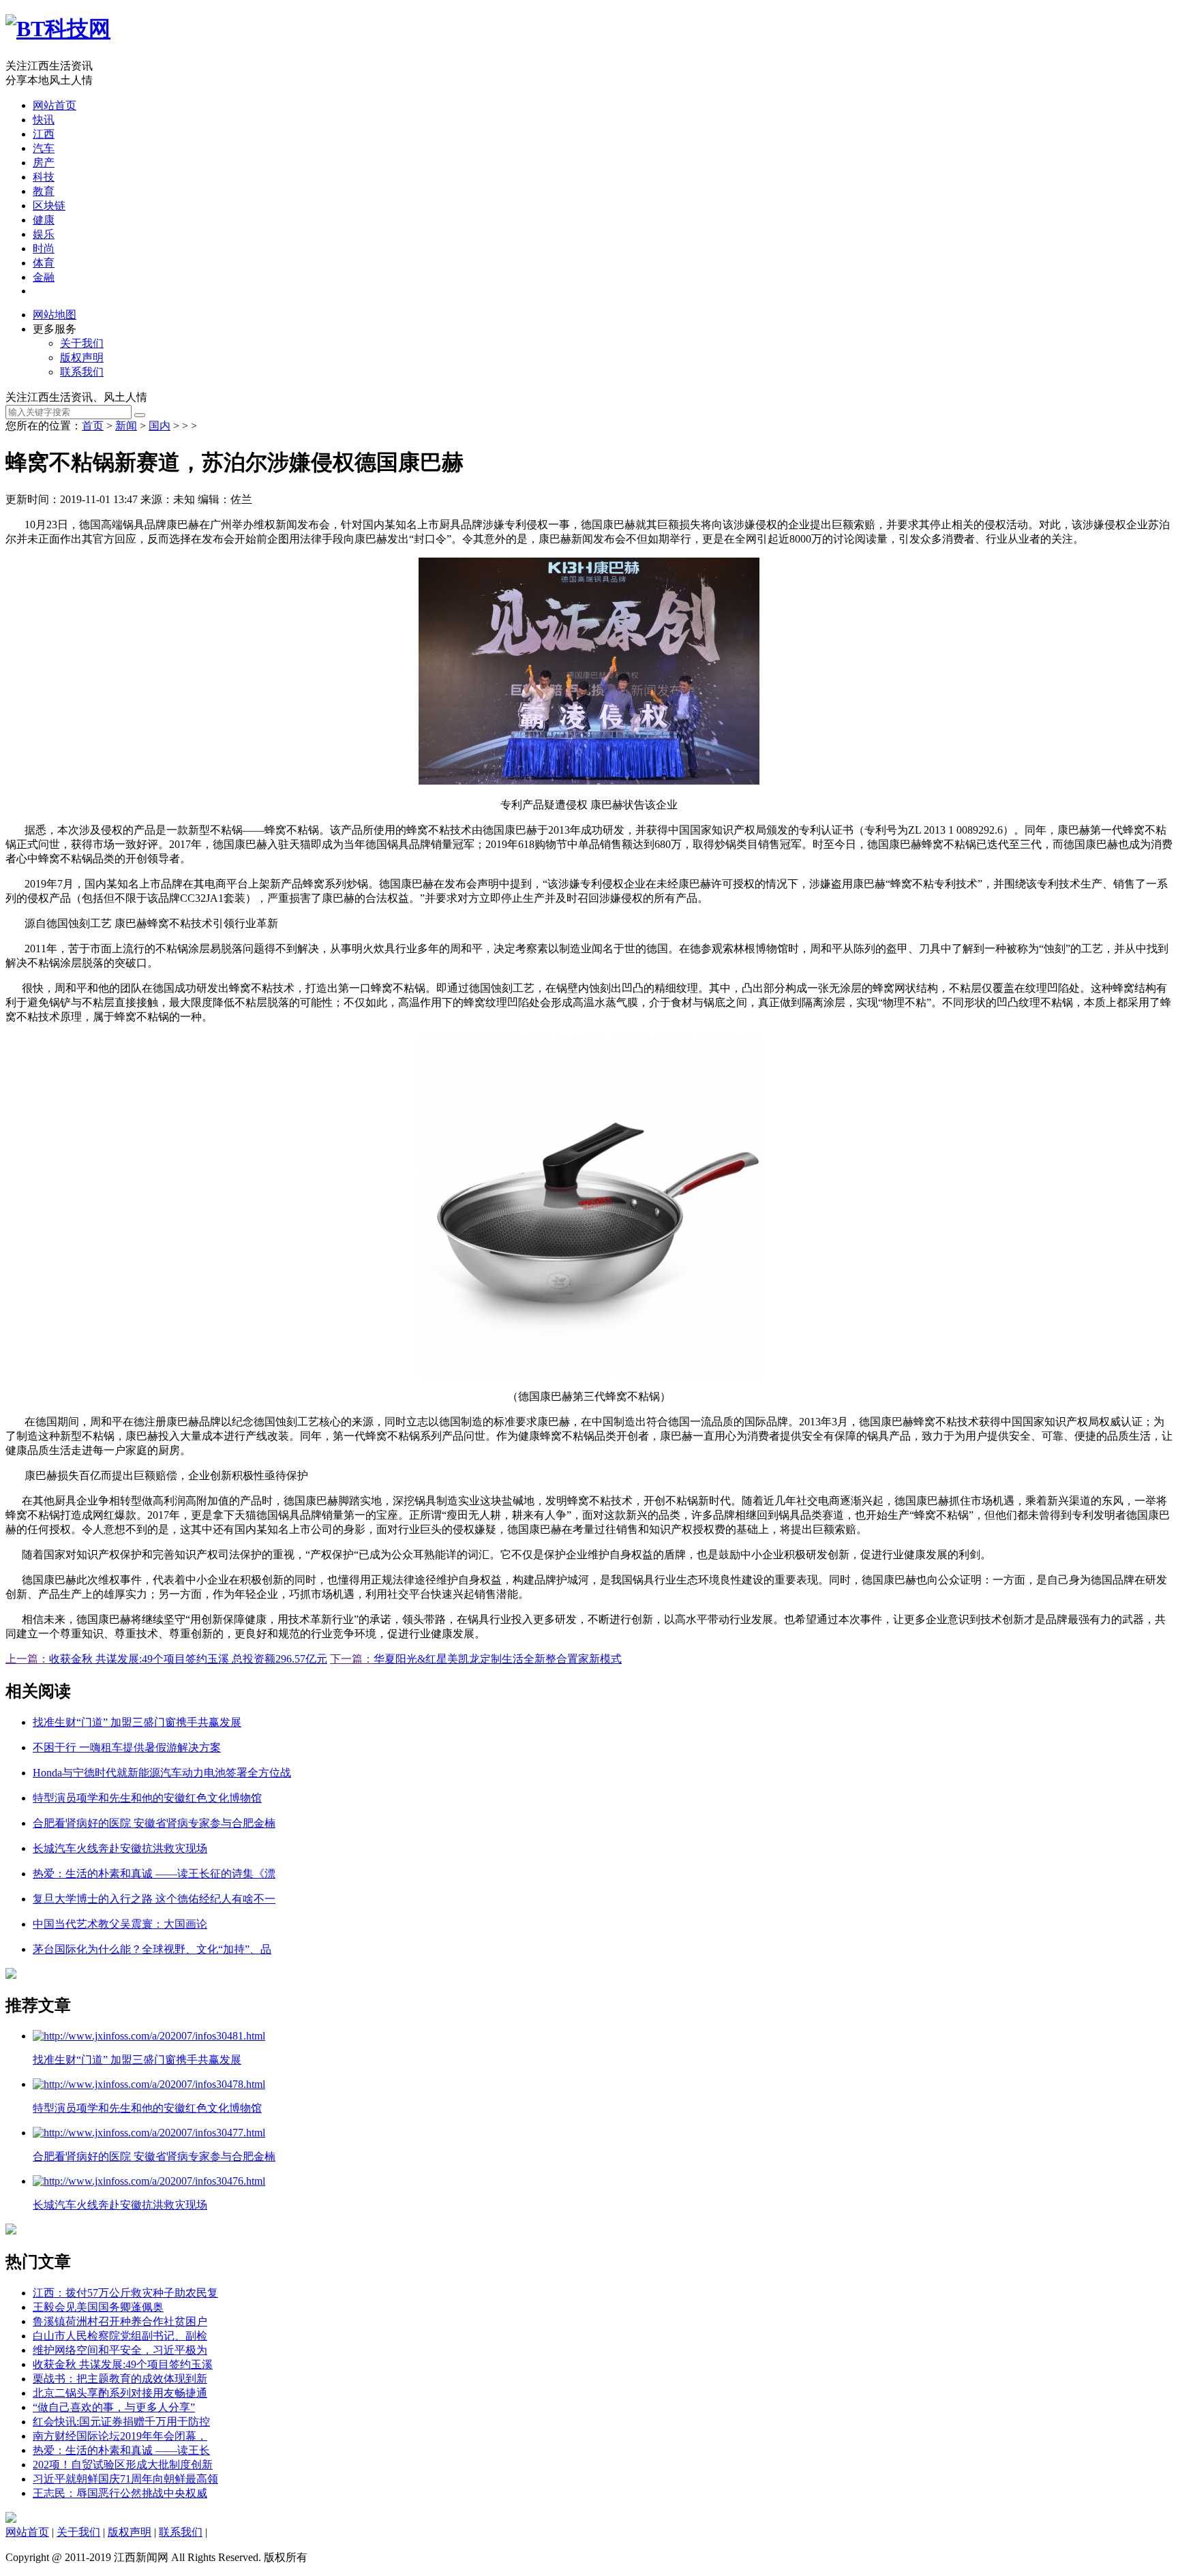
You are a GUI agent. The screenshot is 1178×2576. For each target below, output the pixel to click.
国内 (160, 426)
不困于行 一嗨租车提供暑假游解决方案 (127, 1747)
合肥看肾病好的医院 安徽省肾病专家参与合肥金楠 (154, 1823)
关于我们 (82, 343)
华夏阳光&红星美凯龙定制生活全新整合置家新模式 (498, 1659)
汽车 (44, 148)
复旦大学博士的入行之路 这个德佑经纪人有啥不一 (154, 1899)
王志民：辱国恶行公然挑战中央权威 (120, 2493)
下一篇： (352, 1659)
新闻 (126, 426)
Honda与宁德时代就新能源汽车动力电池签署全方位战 (162, 1773)
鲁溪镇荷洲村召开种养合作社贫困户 (120, 2321)
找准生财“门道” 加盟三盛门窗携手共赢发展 (137, 1722)
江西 (44, 134)
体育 (44, 263)
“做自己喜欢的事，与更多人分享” (114, 2407)
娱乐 (44, 234)
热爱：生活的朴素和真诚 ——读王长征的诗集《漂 (154, 1874)
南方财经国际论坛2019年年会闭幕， (120, 2436)
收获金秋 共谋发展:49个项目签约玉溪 (123, 2364)
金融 (44, 277)
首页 (93, 426)
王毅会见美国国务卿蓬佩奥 (98, 2307)
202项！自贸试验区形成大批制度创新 (123, 2465)
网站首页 (55, 105)
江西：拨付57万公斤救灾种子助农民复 (125, 2293)
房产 (44, 163)
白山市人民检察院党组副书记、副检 (120, 2336)
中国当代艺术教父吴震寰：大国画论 (120, 1924)
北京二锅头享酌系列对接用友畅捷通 (120, 2393)
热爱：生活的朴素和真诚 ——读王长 (121, 2450)
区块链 (49, 206)
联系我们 (82, 372)
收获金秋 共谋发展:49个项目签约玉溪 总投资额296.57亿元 (188, 1659)
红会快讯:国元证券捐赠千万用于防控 (121, 2422)
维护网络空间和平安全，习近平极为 (120, 2350)
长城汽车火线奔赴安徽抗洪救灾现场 (120, 1848)
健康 (44, 220)
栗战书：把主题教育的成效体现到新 (120, 2379)
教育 (44, 191)
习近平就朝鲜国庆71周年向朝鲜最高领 (125, 2479)
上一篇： (27, 1659)
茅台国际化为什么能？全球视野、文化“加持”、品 (152, 1949)
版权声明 (82, 358)
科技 (44, 177)
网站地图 (55, 315)
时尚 (44, 248)
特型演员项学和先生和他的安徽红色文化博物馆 (147, 1798)
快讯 (44, 120)
